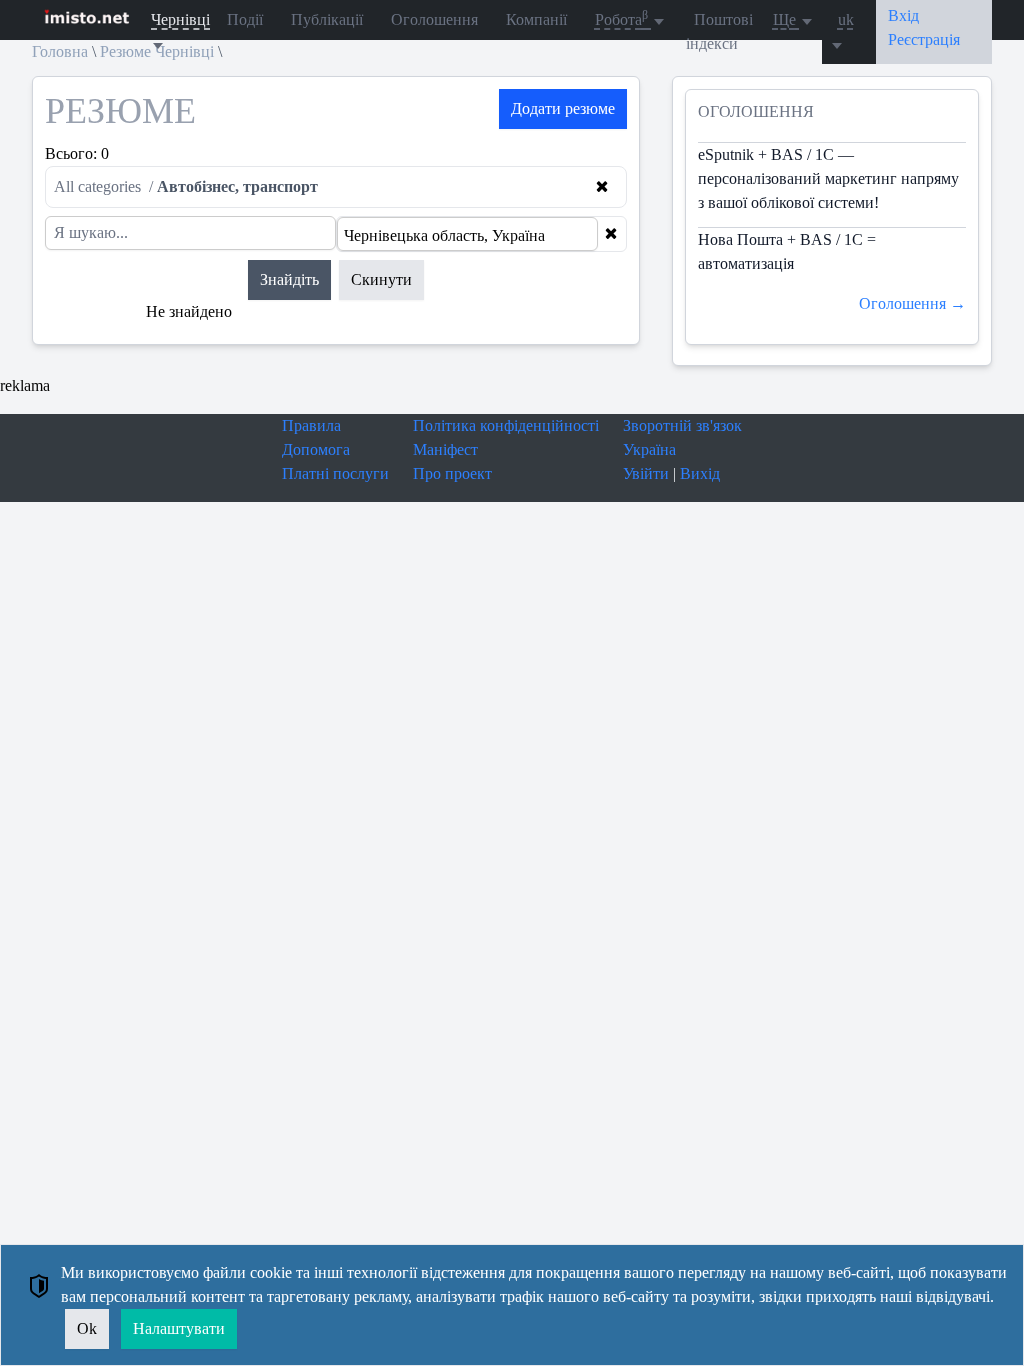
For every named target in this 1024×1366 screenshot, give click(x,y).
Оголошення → (912, 303)
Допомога (316, 449)
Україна (649, 449)
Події (245, 19)
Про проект (452, 473)
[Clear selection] (611, 234)
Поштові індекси (719, 31)
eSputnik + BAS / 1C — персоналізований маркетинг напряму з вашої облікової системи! (828, 178)
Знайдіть (289, 279)
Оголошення (434, 19)
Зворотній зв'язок (682, 425)
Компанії (536, 19)
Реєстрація (924, 39)
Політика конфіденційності (506, 425)
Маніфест (445, 449)
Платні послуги (335, 473)
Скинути (381, 279)
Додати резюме (563, 108)
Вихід (700, 473)
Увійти (646, 473)
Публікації (327, 19)
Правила (311, 425)
